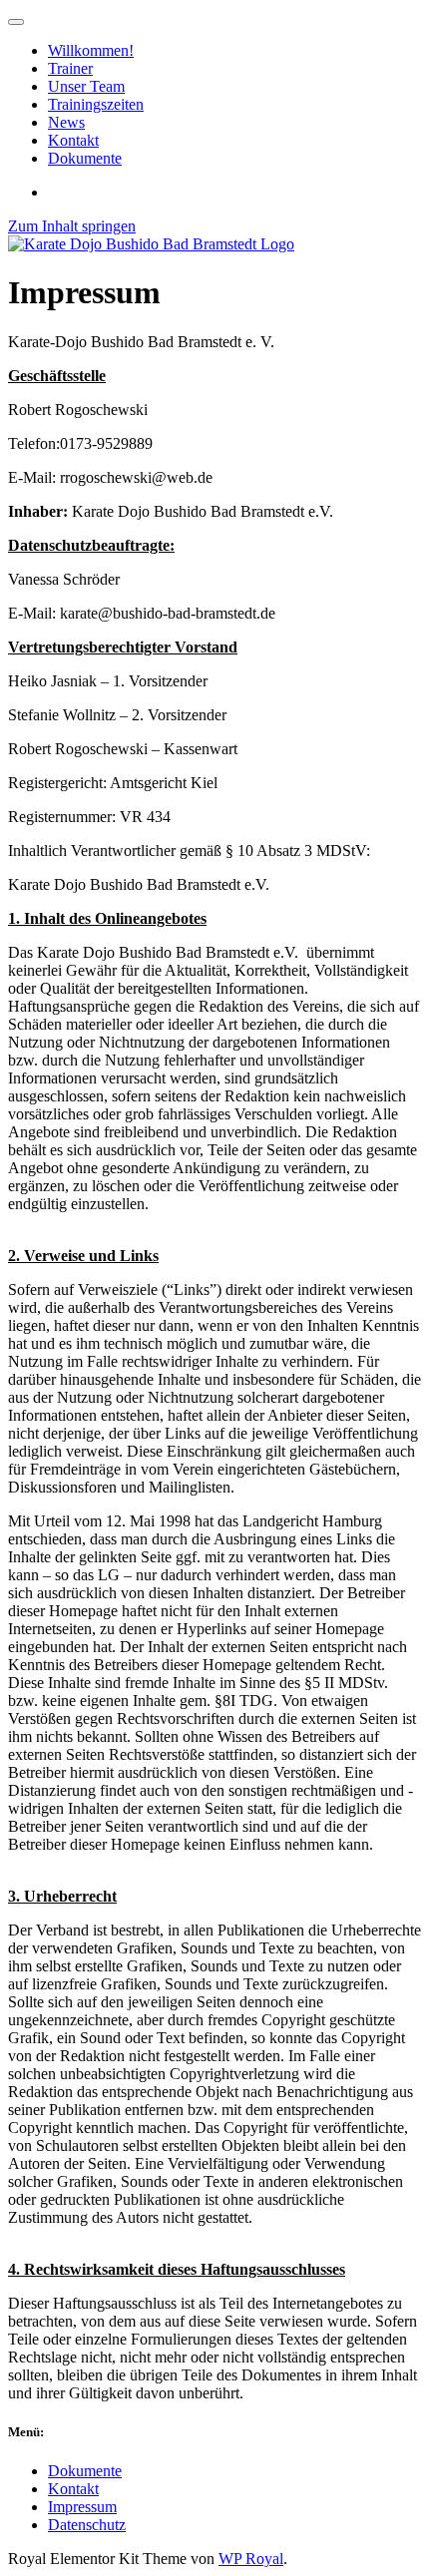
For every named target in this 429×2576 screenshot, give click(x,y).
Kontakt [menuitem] (73, 140)
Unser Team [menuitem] (86, 86)
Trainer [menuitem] (70, 68)
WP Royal (251, 2559)
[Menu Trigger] (16, 22)
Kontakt (73, 2489)
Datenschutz (87, 2525)
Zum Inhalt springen (72, 226)
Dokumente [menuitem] (85, 158)
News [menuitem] (66, 122)
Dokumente (85, 2471)
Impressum (82, 2507)
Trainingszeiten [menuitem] (96, 104)
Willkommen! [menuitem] (91, 50)
